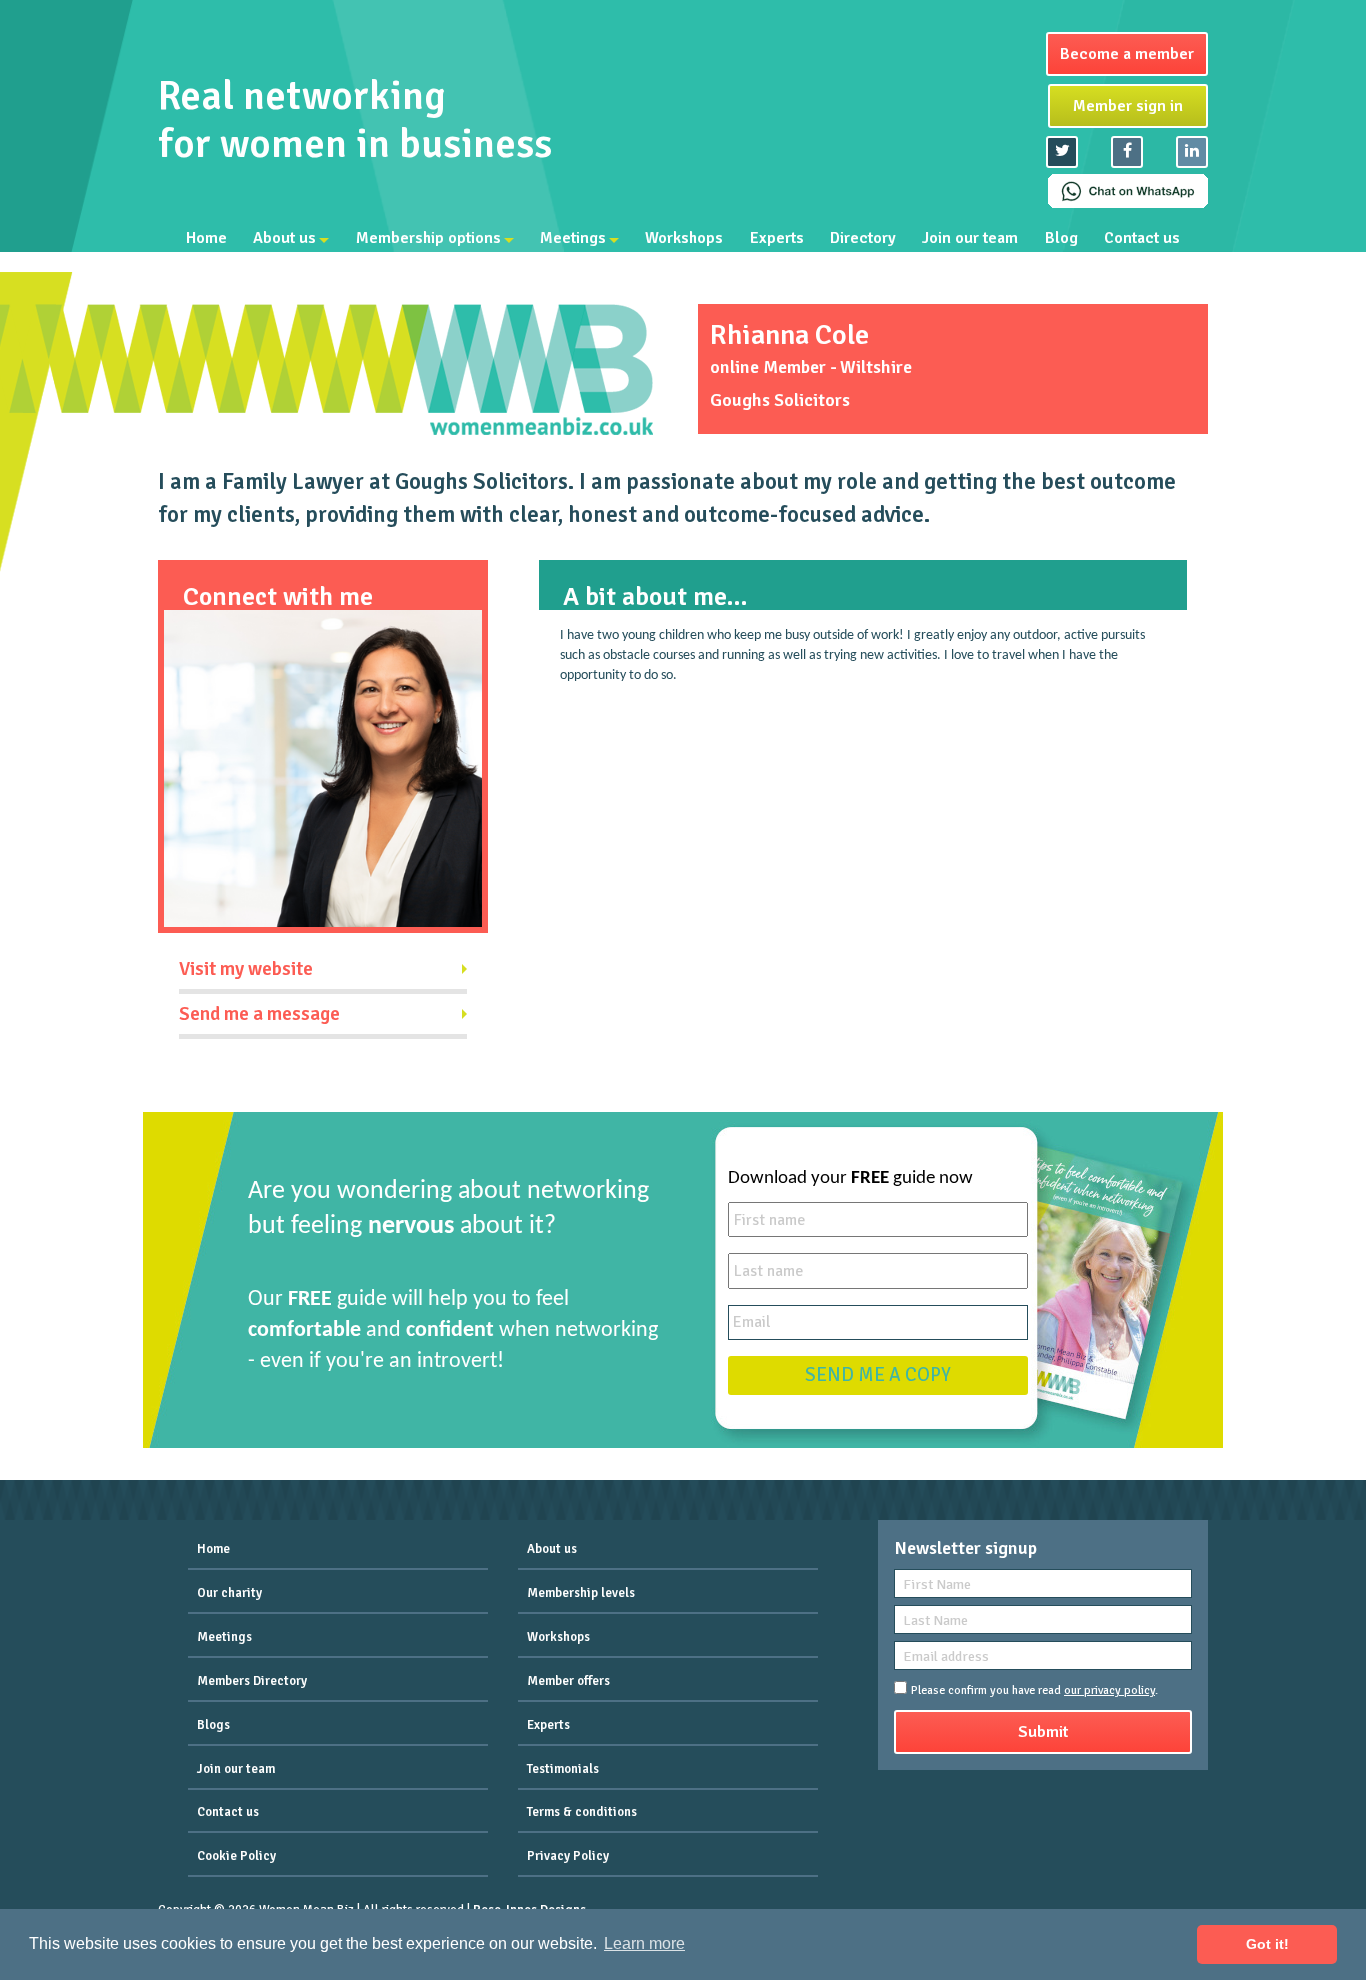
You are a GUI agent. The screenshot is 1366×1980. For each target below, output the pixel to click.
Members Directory (252, 1681)
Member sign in (1128, 106)
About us (284, 238)
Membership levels (581, 1593)
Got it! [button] (1267, 1944)
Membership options (428, 238)
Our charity (229, 1593)
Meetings (573, 238)
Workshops (684, 238)
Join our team (970, 238)
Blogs (213, 1725)
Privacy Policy (568, 1856)
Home (206, 238)
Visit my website (246, 969)
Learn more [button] (644, 1943)
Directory (863, 238)
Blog (1061, 238)
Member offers (568, 1681)
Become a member (1127, 54)
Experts (777, 238)
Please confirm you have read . (1034, 1690)
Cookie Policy (236, 1856)
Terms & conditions (582, 1812)
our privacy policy (1109, 1690)
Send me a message (259, 1014)
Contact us (1142, 238)
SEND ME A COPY (878, 1375)
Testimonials (563, 1769)
